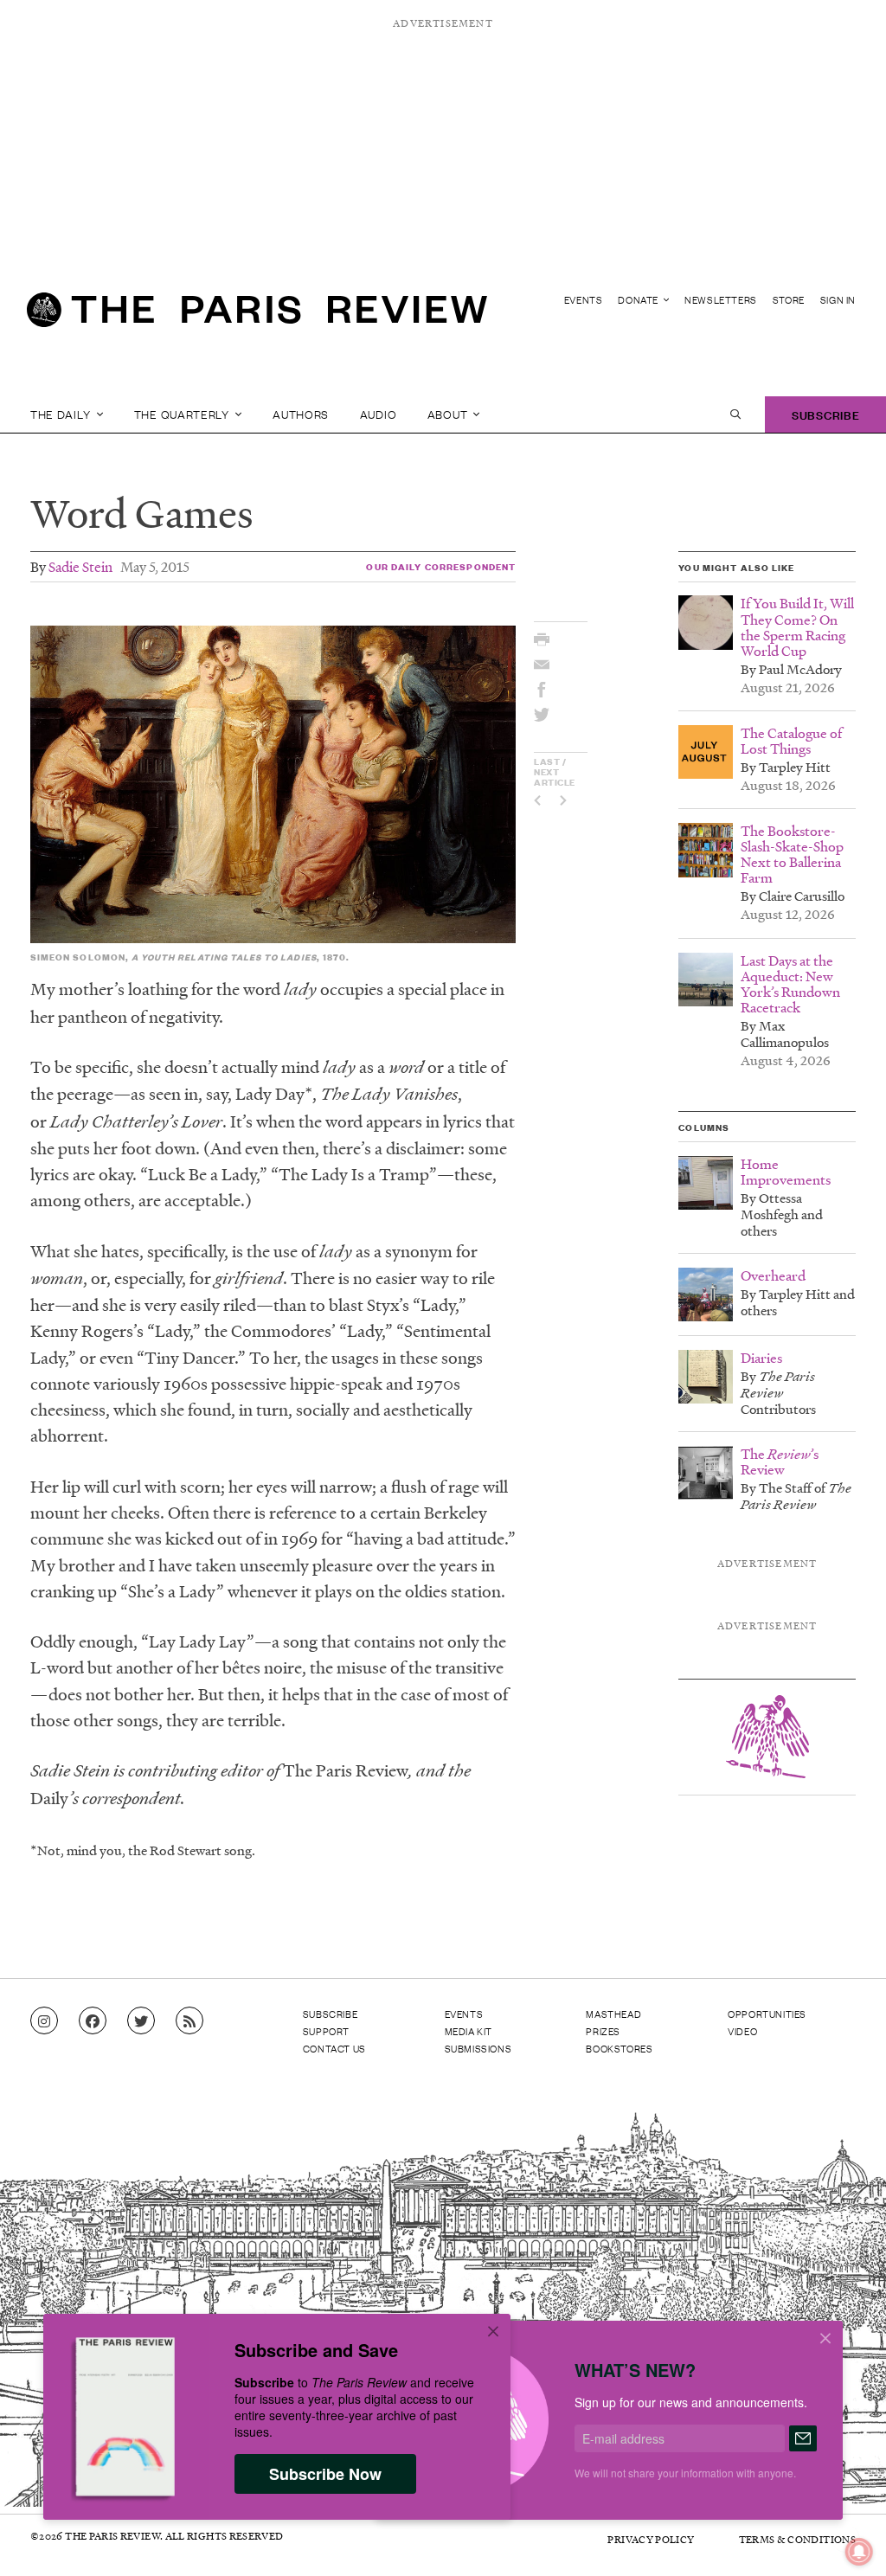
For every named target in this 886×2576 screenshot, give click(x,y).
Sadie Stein (80, 566)
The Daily (62, 414)
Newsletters (721, 300)
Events (584, 300)
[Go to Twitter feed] (141, 2021)
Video (742, 2031)
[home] (257, 317)
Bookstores (619, 2048)
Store (789, 300)
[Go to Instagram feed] (44, 2021)
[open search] (735, 414)
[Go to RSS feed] (189, 2021)
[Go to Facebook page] (93, 2021)
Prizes (603, 2031)
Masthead (613, 2014)
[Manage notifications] (845, 2538)
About (449, 414)
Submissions (478, 2048)
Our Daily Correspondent (441, 566)
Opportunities (767, 2014)
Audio (379, 414)
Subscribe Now (325, 2474)
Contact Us (334, 2048)
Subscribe (825, 414)
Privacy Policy (651, 2539)
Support (326, 2031)
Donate (639, 300)
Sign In (838, 300)
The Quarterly (183, 414)
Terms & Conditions (797, 2539)
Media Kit (469, 2031)
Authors (301, 414)
